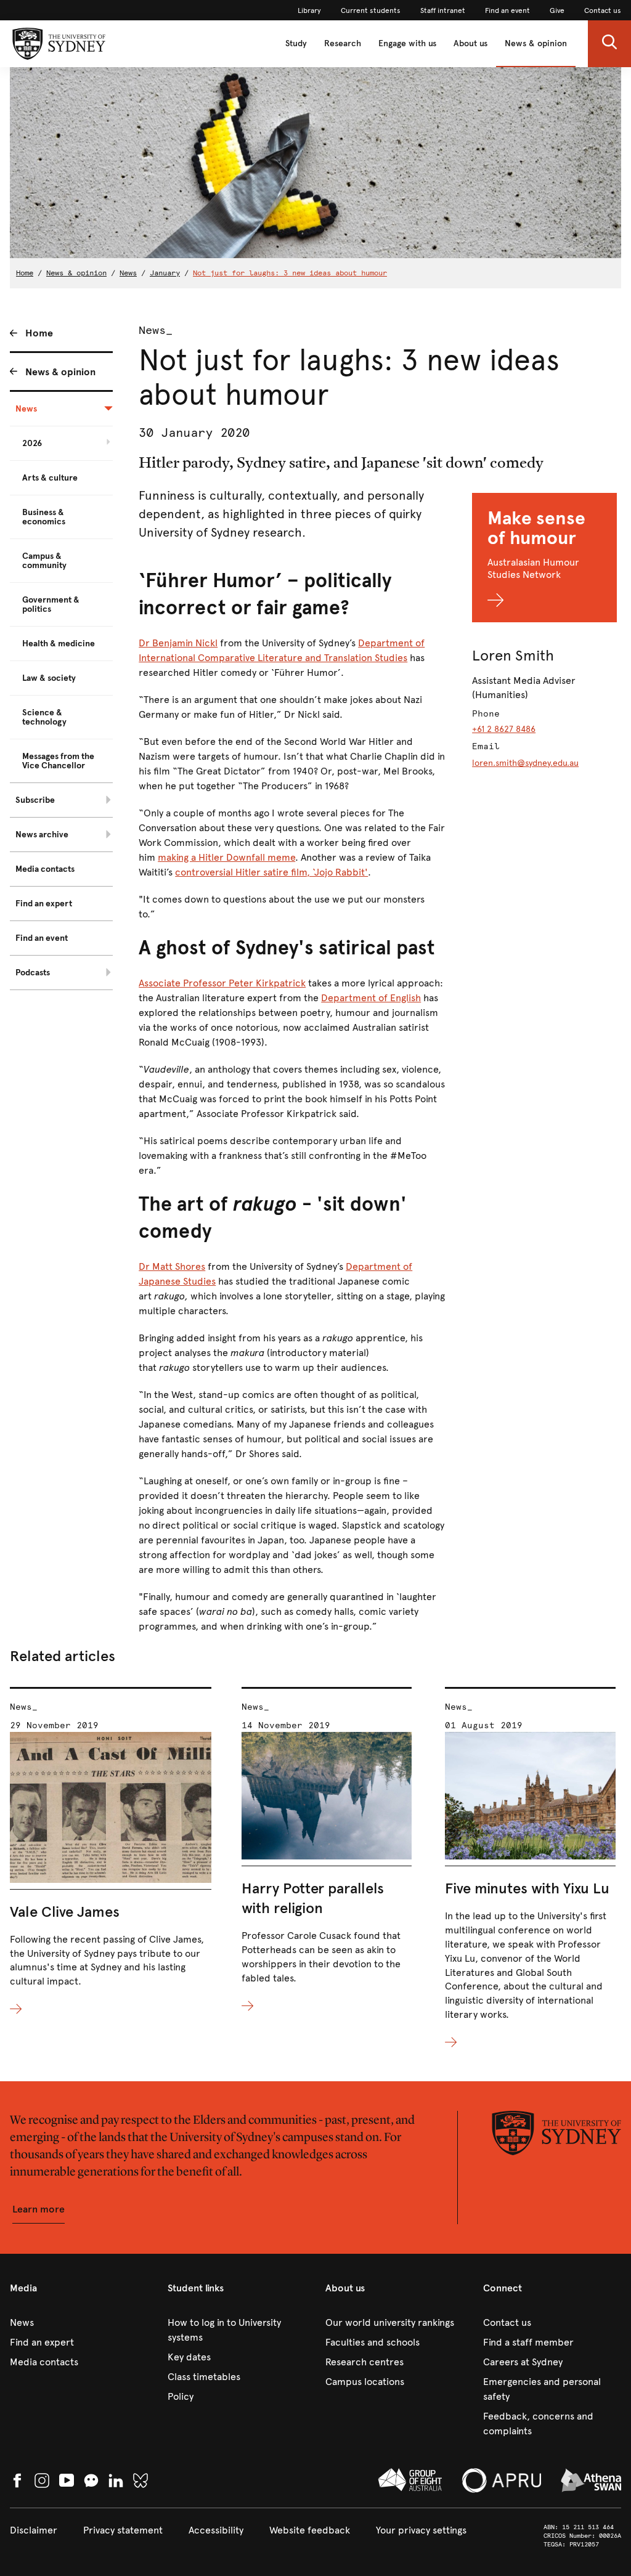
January (165, 273)
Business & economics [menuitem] (44, 517)
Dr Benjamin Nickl (178, 643)
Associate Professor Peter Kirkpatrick (222, 983)
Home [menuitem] (39, 333)
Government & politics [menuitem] (51, 604)
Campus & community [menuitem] (44, 561)
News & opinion (536, 43)
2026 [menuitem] (32, 443)
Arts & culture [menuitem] (50, 478)
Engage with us (407, 43)
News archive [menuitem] (42, 835)
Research (343, 43)
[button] (609, 44)
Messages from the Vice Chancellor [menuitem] (58, 761)
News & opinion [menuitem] (60, 372)
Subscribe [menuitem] (35, 800)
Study (296, 43)
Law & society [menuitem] (49, 678)
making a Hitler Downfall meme (226, 857)
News (128, 273)
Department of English (371, 998)
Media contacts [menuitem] (45, 869)
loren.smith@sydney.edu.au (525, 763)
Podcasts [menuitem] (33, 973)
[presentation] (111, 1852)
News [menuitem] (26, 409)
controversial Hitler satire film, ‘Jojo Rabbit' (271, 872)
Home (25, 273)
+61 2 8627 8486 (504, 729)
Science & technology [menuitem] (44, 717)
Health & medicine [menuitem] (59, 644)
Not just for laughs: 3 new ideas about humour (290, 273)
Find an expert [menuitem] (44, 904)
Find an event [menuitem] (42, 938)
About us (470, 43)
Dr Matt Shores (172, 1266)
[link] (309, 10)
